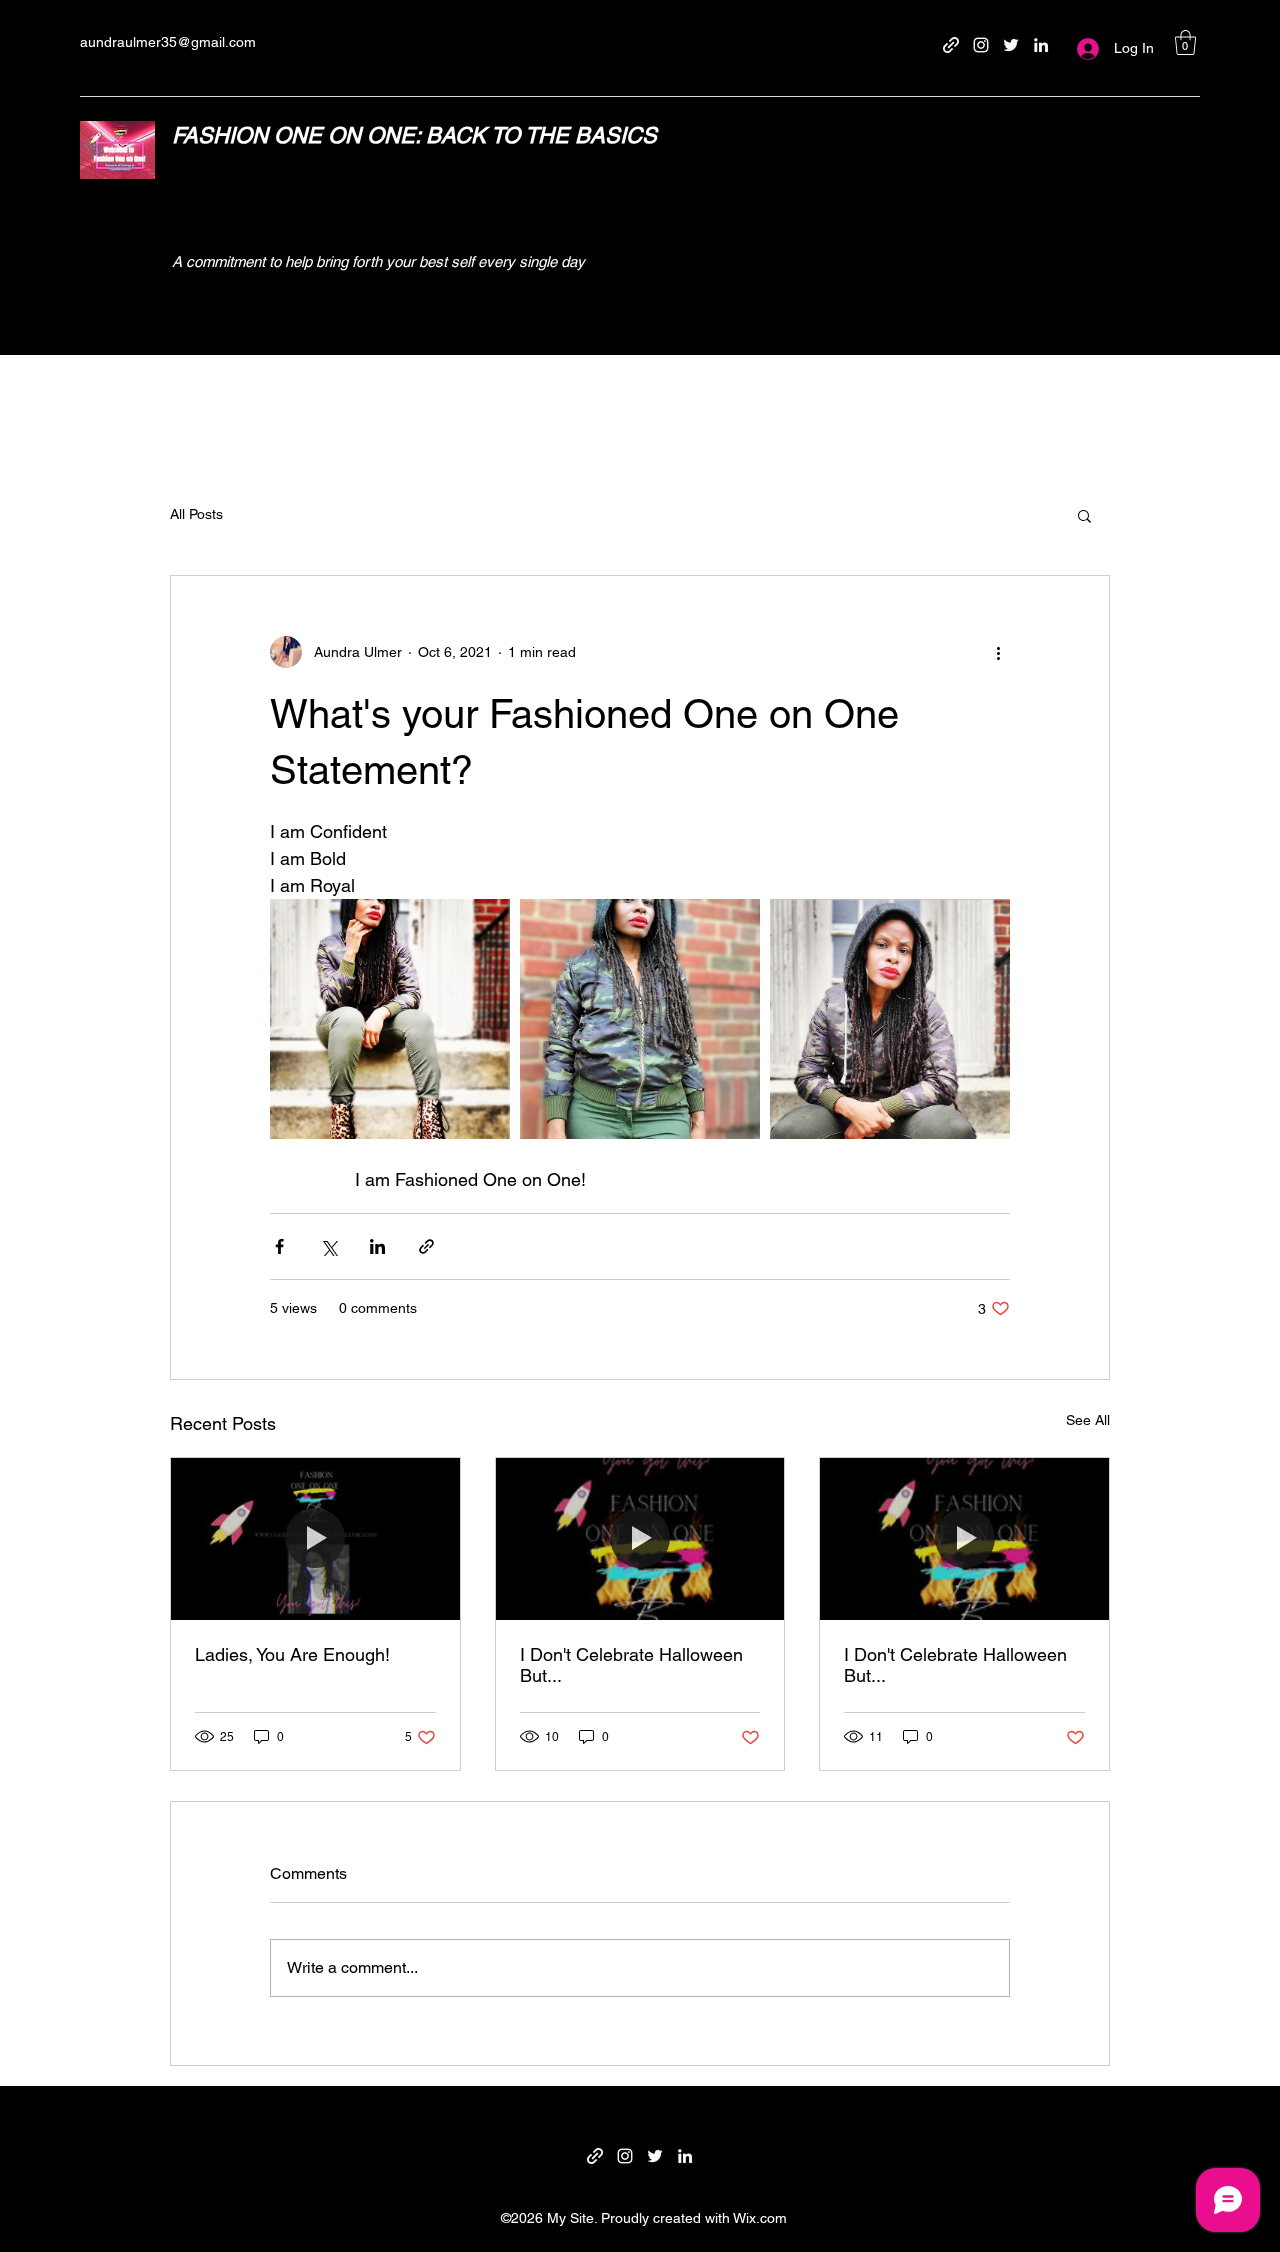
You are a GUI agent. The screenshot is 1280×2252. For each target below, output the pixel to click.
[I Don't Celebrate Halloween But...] (640, 1539)
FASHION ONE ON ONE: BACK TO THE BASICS (414, 135)
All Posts (196, 514)
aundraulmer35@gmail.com (168, 42)
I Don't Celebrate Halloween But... (631, 1665)
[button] (1185, 42)
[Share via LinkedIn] (377, 1246)
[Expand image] (390, 1019)
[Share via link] (426, 1246)
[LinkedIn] (1041, 45)
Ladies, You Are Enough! (292, 1654)
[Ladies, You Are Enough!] (315, 1539)
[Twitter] (1011, 45)
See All (1088, 1420)
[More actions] (998, 652)
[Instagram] (981, 45)
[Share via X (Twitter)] (328, 1246)
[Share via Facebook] (279, 1246)
